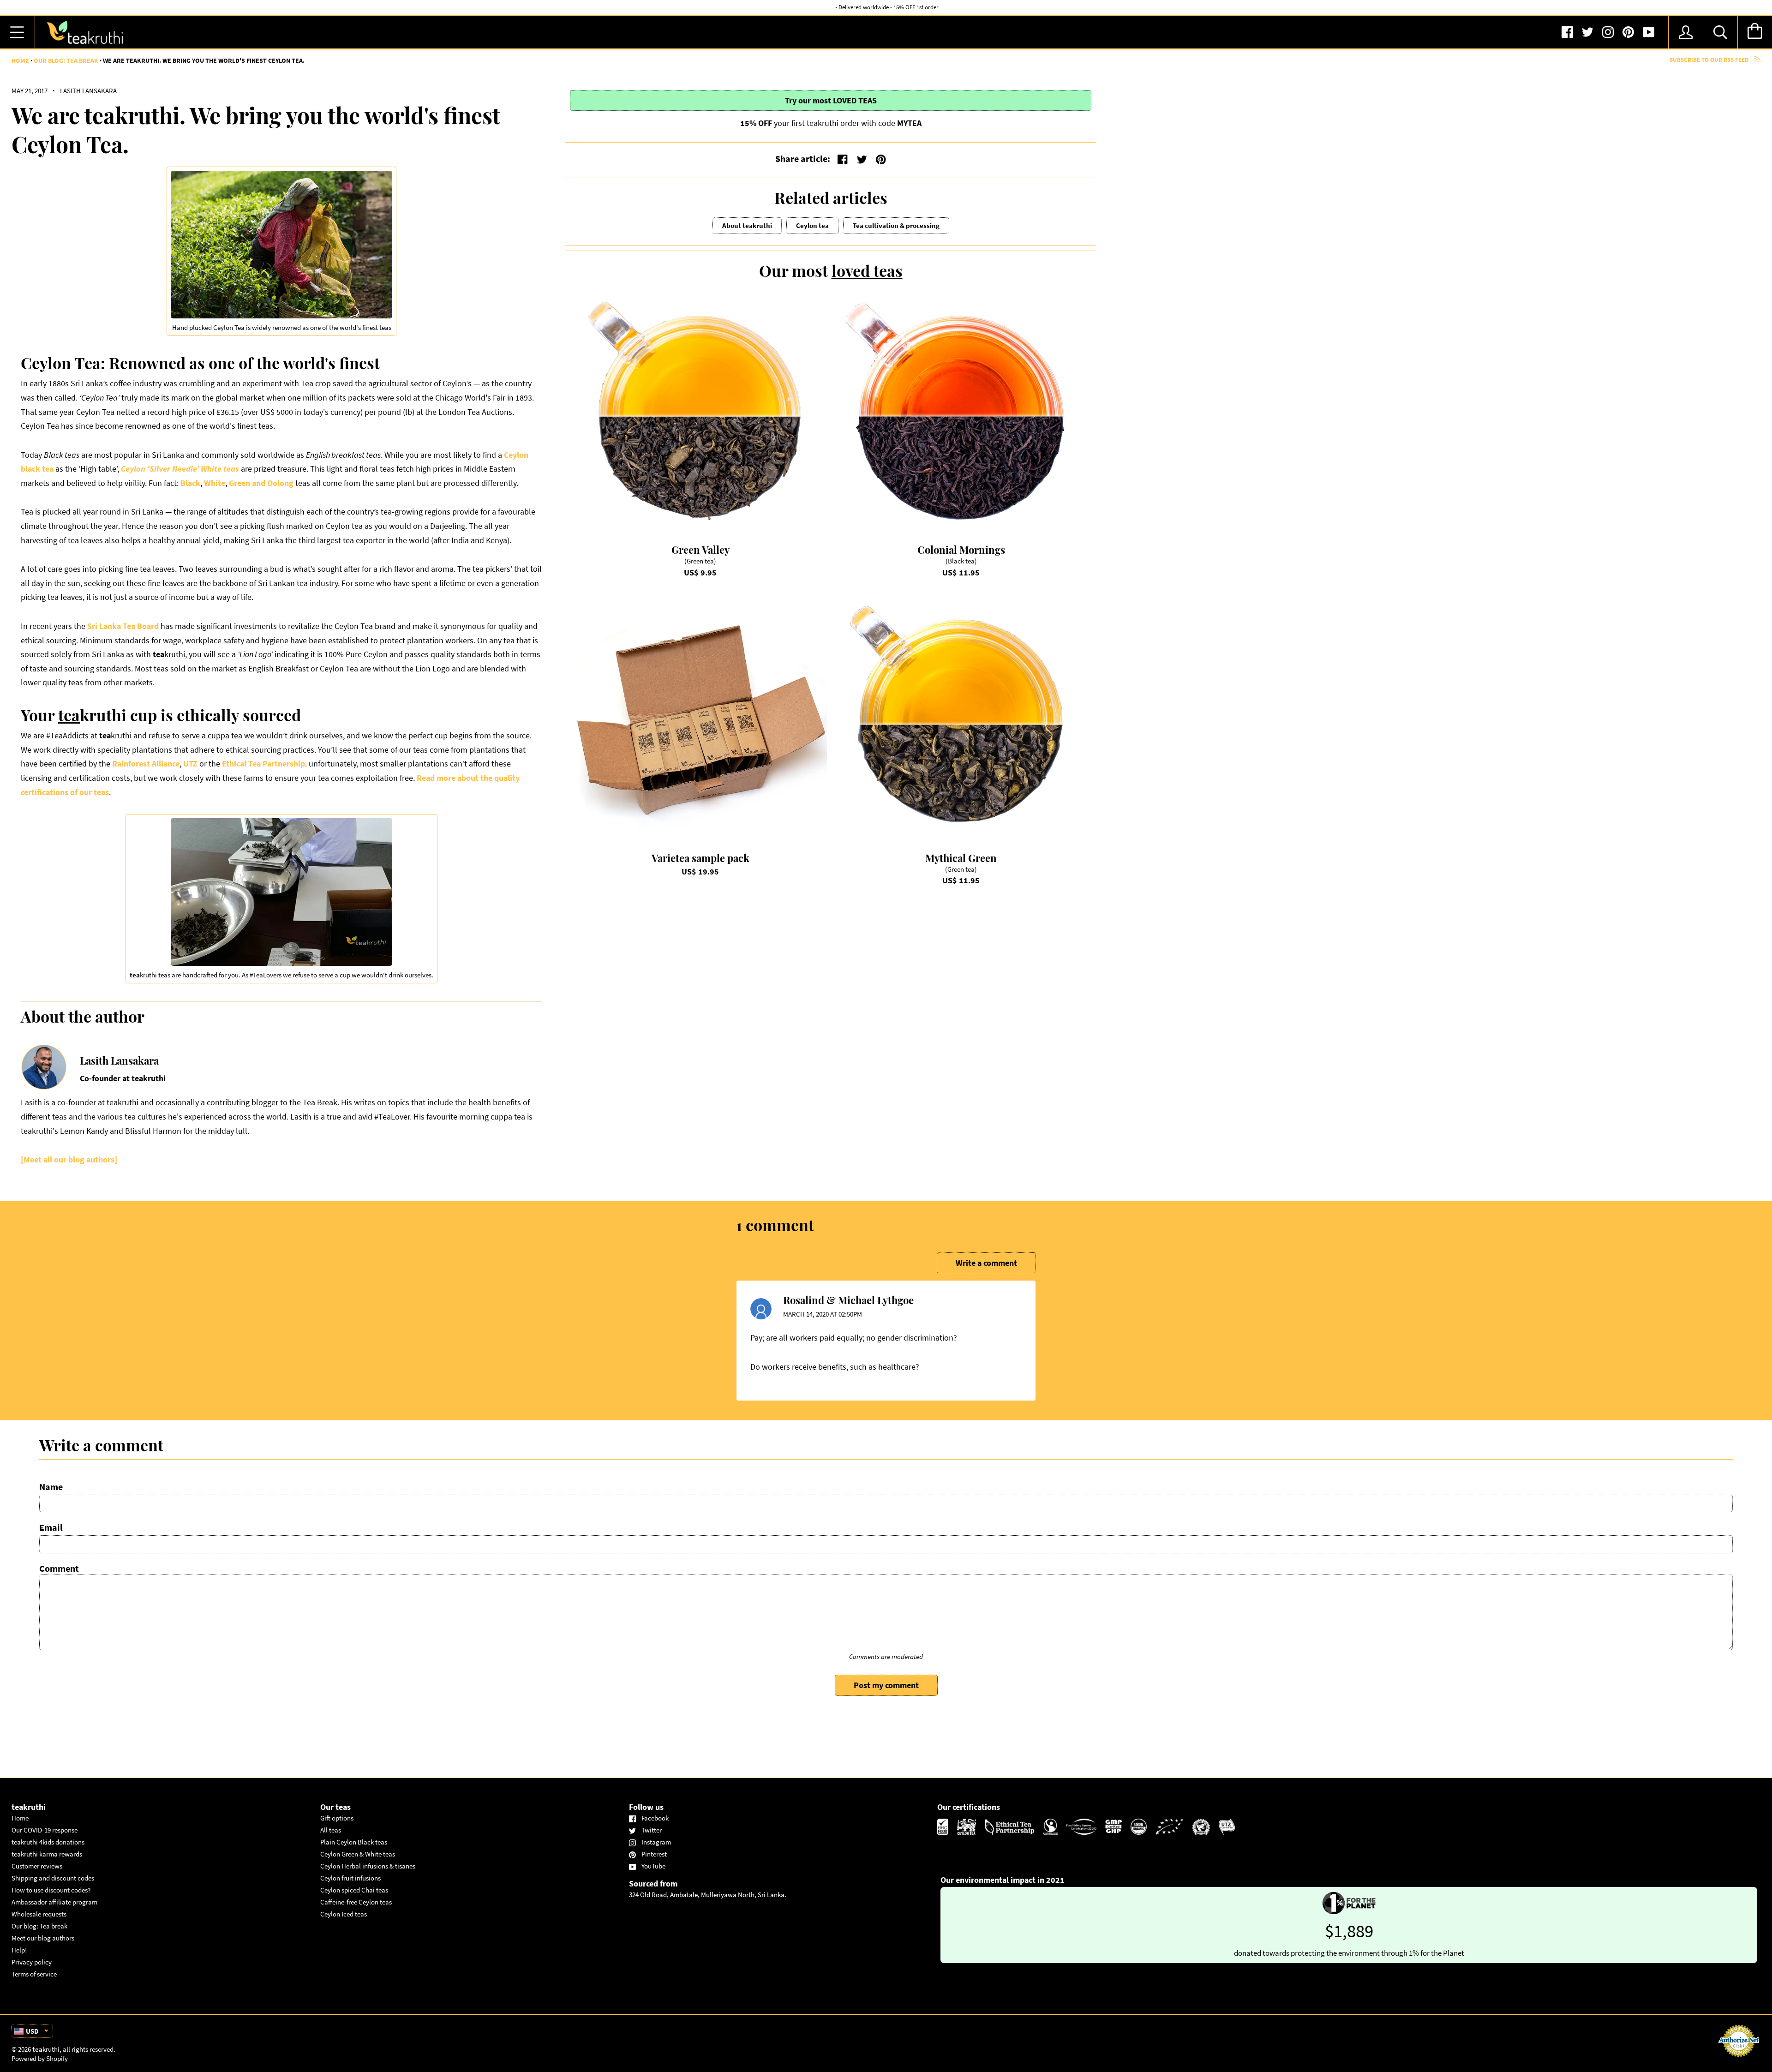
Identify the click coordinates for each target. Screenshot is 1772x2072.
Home (20, 60)
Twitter (652, 1830)
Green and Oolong (261, 483)
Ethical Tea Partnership (263, 764)
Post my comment (886, 1685)
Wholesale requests (39, 1914)
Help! (19, 1950)
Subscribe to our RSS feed (1710, 60)
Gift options (337, 1818)
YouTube (653, 1866)
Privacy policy (32, 1962)
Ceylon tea (812, 225)
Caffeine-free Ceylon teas (356, 1902)
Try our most (831, 100)
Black (190, 483)
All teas (331, 1830)
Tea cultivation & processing (896, 225)
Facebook (655, 1818)
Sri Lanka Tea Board (123, 626)
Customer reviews (37, 1866)
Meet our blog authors (43, 1938)
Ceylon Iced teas (344, 1914)
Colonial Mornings (961, 550)
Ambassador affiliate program (54, 1902)
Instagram (656, 1842)
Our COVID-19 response (45, 1830)
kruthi (46, 2049)
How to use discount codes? (51, 1890)
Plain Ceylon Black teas (354, 1842)
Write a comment (986, 1263)
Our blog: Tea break (66, 60)
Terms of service (34, 1974)
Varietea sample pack (700, 858)
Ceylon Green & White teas (358, 1854)
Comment (59, 1568)
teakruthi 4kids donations (48, 1842)
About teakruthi (747, 225)
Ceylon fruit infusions (350, 1878)
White (215, 483)
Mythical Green (961, 858)
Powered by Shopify (40, 2058)
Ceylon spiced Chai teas (354, 1890)
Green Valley (700, 550)
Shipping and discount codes (53, 1878)
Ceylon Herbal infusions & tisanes (368, 1866)
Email (51, 1527)
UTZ (190, 764)
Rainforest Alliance (146, 764)
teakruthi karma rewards (47, 1854)
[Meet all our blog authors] (69, 1159)
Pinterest (654, 1854)
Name (51, 1487)
